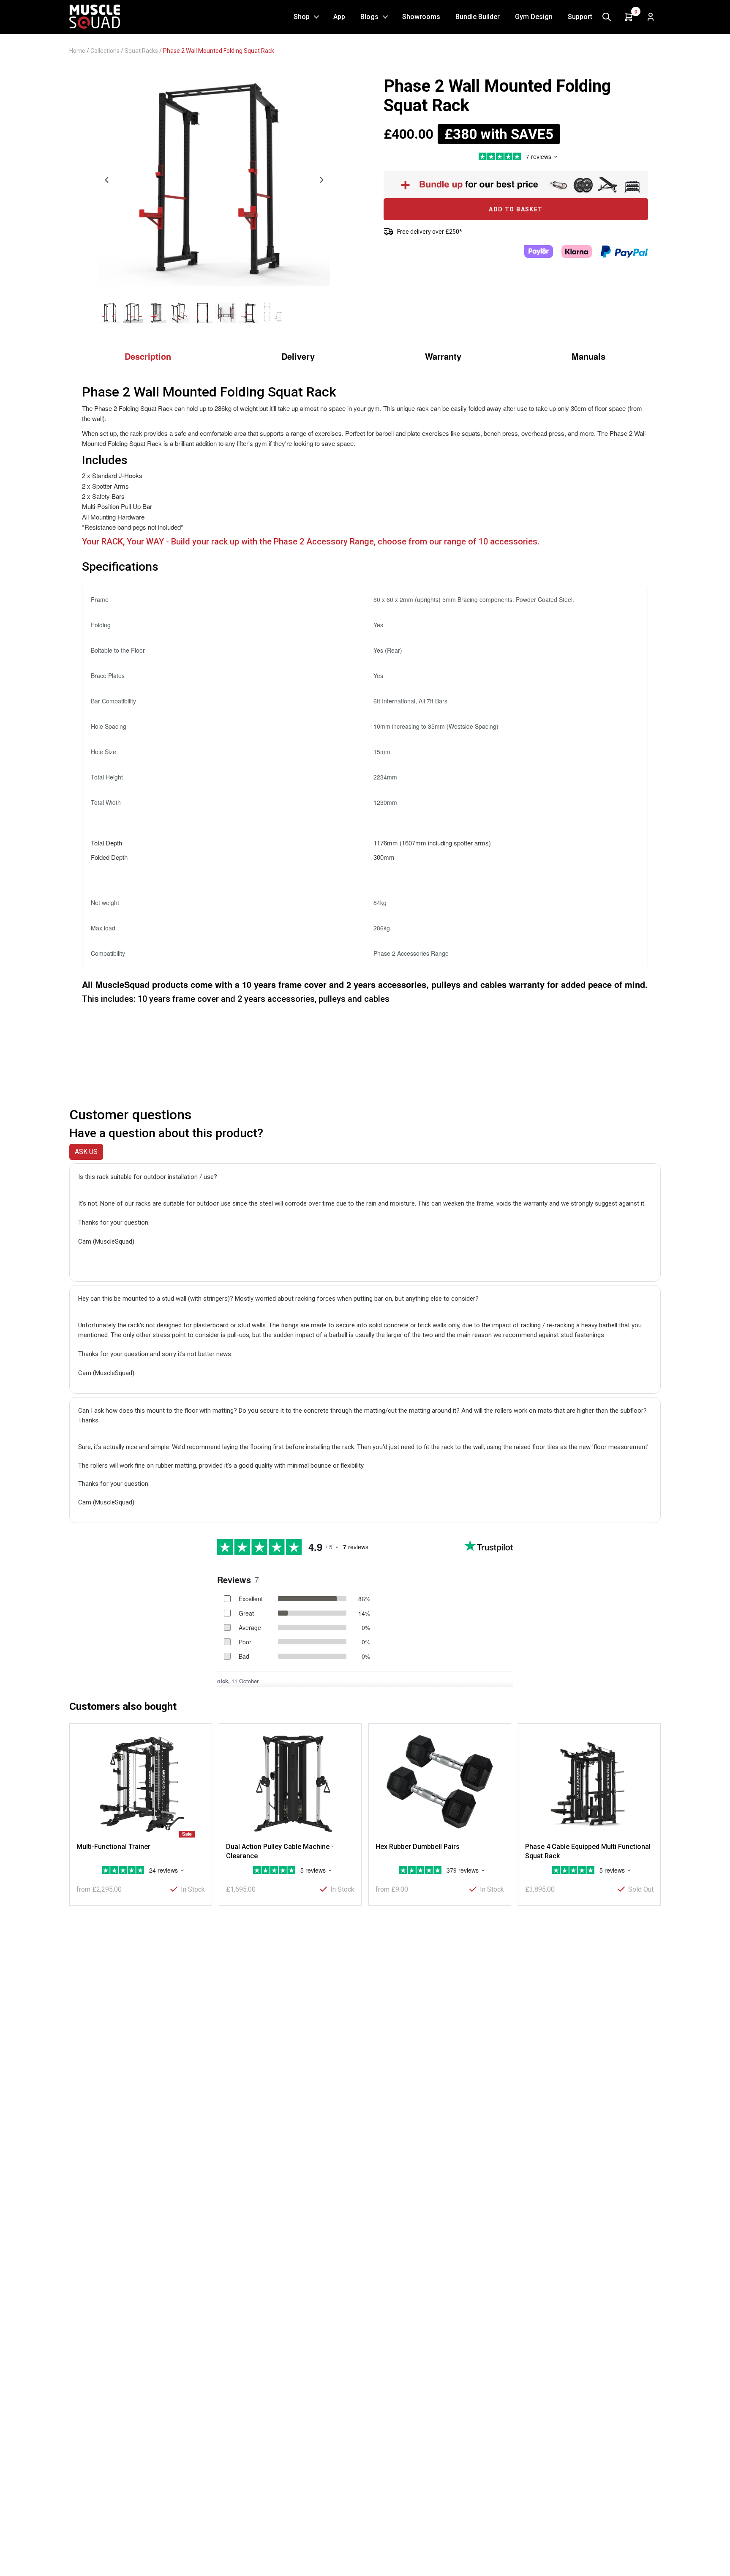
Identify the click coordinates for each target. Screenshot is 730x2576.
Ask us (86, 1152)
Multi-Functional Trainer (113, 1847)
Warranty (443, 356)
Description (148, 356)
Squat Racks (141, 51)
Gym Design (534, 17)
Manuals (588, 356)
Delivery (298, 356)
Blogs (369, 17)
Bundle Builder (478, 17)
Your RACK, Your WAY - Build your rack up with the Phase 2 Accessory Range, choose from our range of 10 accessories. (311, 541)
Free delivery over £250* (430, 232)
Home (77, 51)
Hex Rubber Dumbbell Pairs (418, 1847)
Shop (302, 17)
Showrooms (421, 17)
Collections (105, 51)
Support (580, 17)
